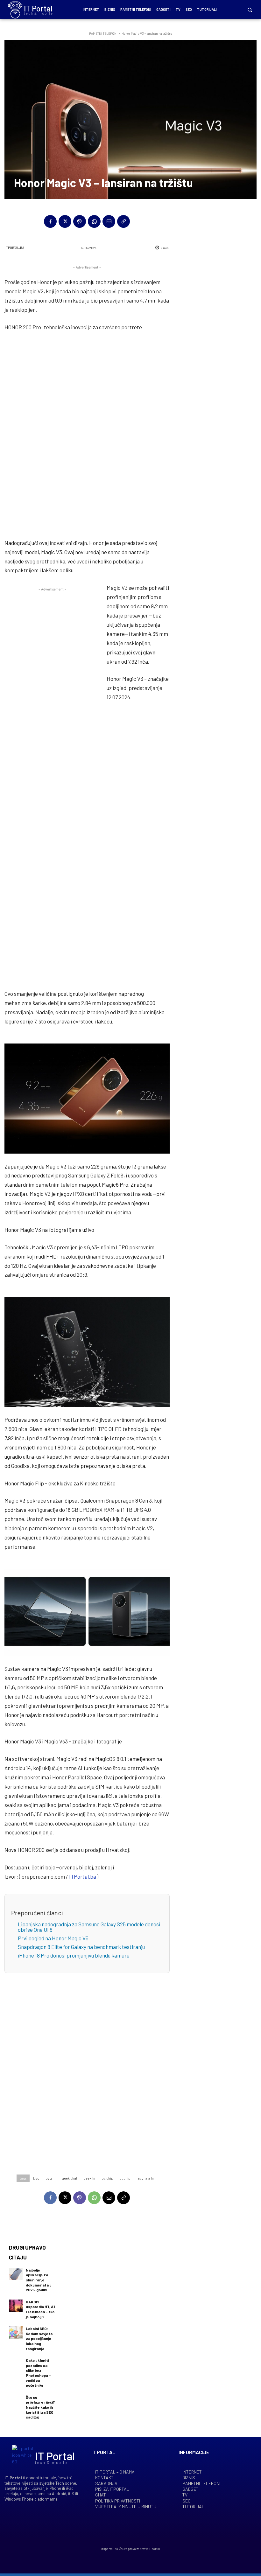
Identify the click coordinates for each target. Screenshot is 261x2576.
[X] (65, 221)
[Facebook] (50, 221)
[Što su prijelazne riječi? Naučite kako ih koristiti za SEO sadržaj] (16, 2401)
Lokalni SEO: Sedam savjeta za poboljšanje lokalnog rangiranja (39, 2338)
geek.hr (89, 2178)
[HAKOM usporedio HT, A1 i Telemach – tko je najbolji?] (16, 2306)
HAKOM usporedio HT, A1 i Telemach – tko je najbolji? (40, 2309)
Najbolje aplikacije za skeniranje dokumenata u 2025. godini (39, 2280)
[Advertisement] (87, 436)
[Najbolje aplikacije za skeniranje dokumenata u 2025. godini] (16, 2274)
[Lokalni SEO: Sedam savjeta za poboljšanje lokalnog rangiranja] (16, 2332)
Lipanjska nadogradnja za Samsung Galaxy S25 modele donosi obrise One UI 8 (89, 1927)
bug (36, 2178)
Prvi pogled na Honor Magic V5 (53, 1938)
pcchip (125, 2178)
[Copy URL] (123, 221)
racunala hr (145, 2178)
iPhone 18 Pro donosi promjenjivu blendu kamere (74, 1955)
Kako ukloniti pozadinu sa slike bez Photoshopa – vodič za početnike (38, 2373)
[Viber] (80, 221)
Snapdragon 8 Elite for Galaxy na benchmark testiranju (81, 1947)
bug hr (51, 2178)
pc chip (107, 2178)
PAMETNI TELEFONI (103, 33)
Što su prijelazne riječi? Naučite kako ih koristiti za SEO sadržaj (40, 2407)
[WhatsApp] (94, 221)
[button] (250, 10)
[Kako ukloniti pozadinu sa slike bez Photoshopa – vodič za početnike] (16, 2364)
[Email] (109, 221)
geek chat (70, 2178)
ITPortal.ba (15, 248)
